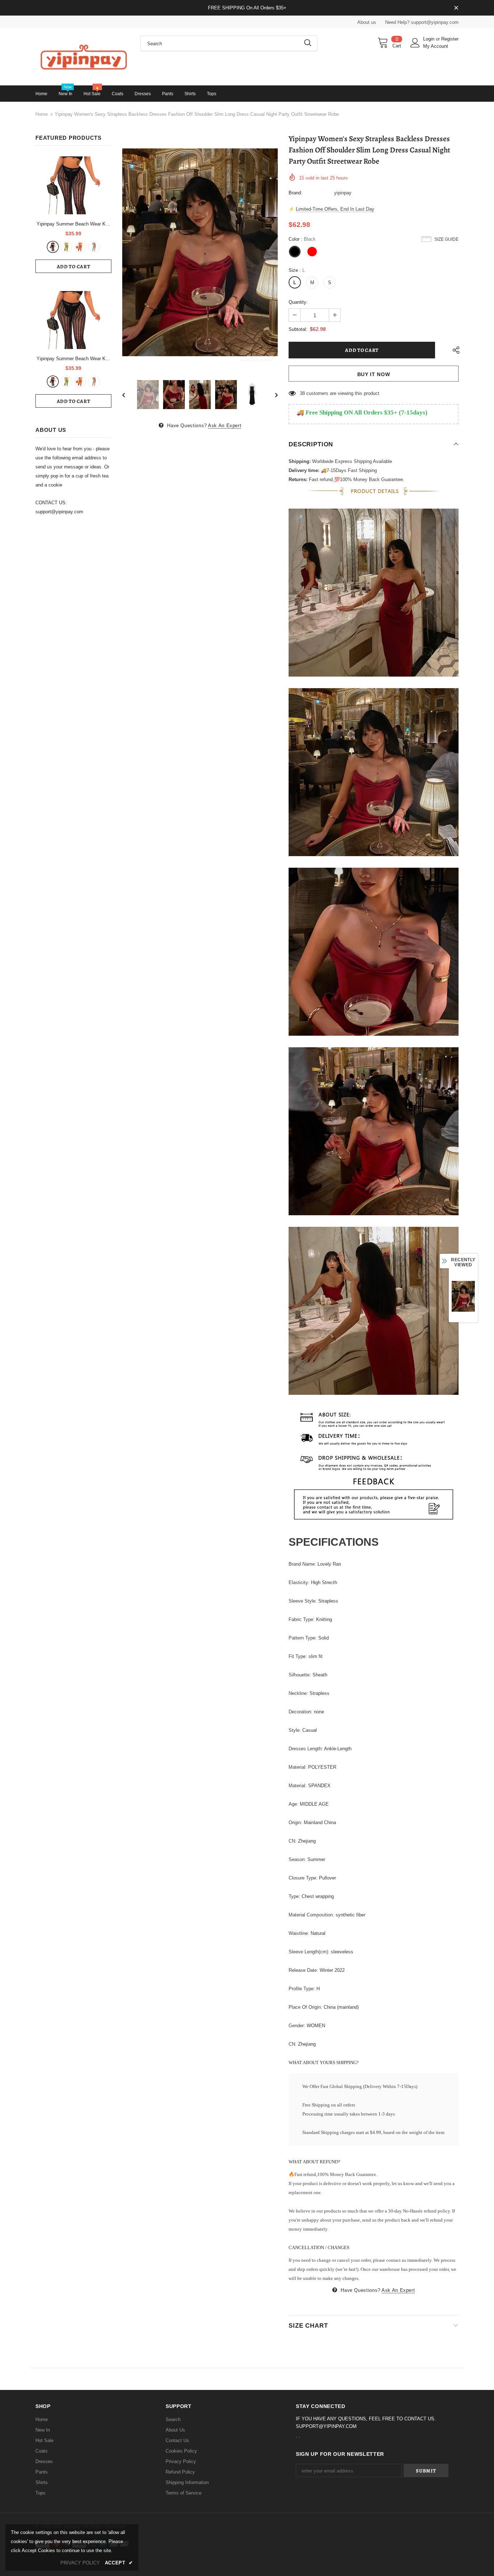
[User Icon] (415, 43)
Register (450, 39)
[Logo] (82, 57)
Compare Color (256, 359)
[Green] (67, 247)
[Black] (53, 247)
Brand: (295, 193)
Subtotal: (298, 329)
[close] (456, 8)
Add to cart (74, 267)
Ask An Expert (225, 426)
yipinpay (343, 193)
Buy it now (374, 374)
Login (429, 39)
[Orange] (80, 247)
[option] (200, 252)
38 (302, 393)
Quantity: (298, 302)
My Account (436, 46)
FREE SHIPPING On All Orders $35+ (247, 8)
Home (42, 114)
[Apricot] (94, 247)
